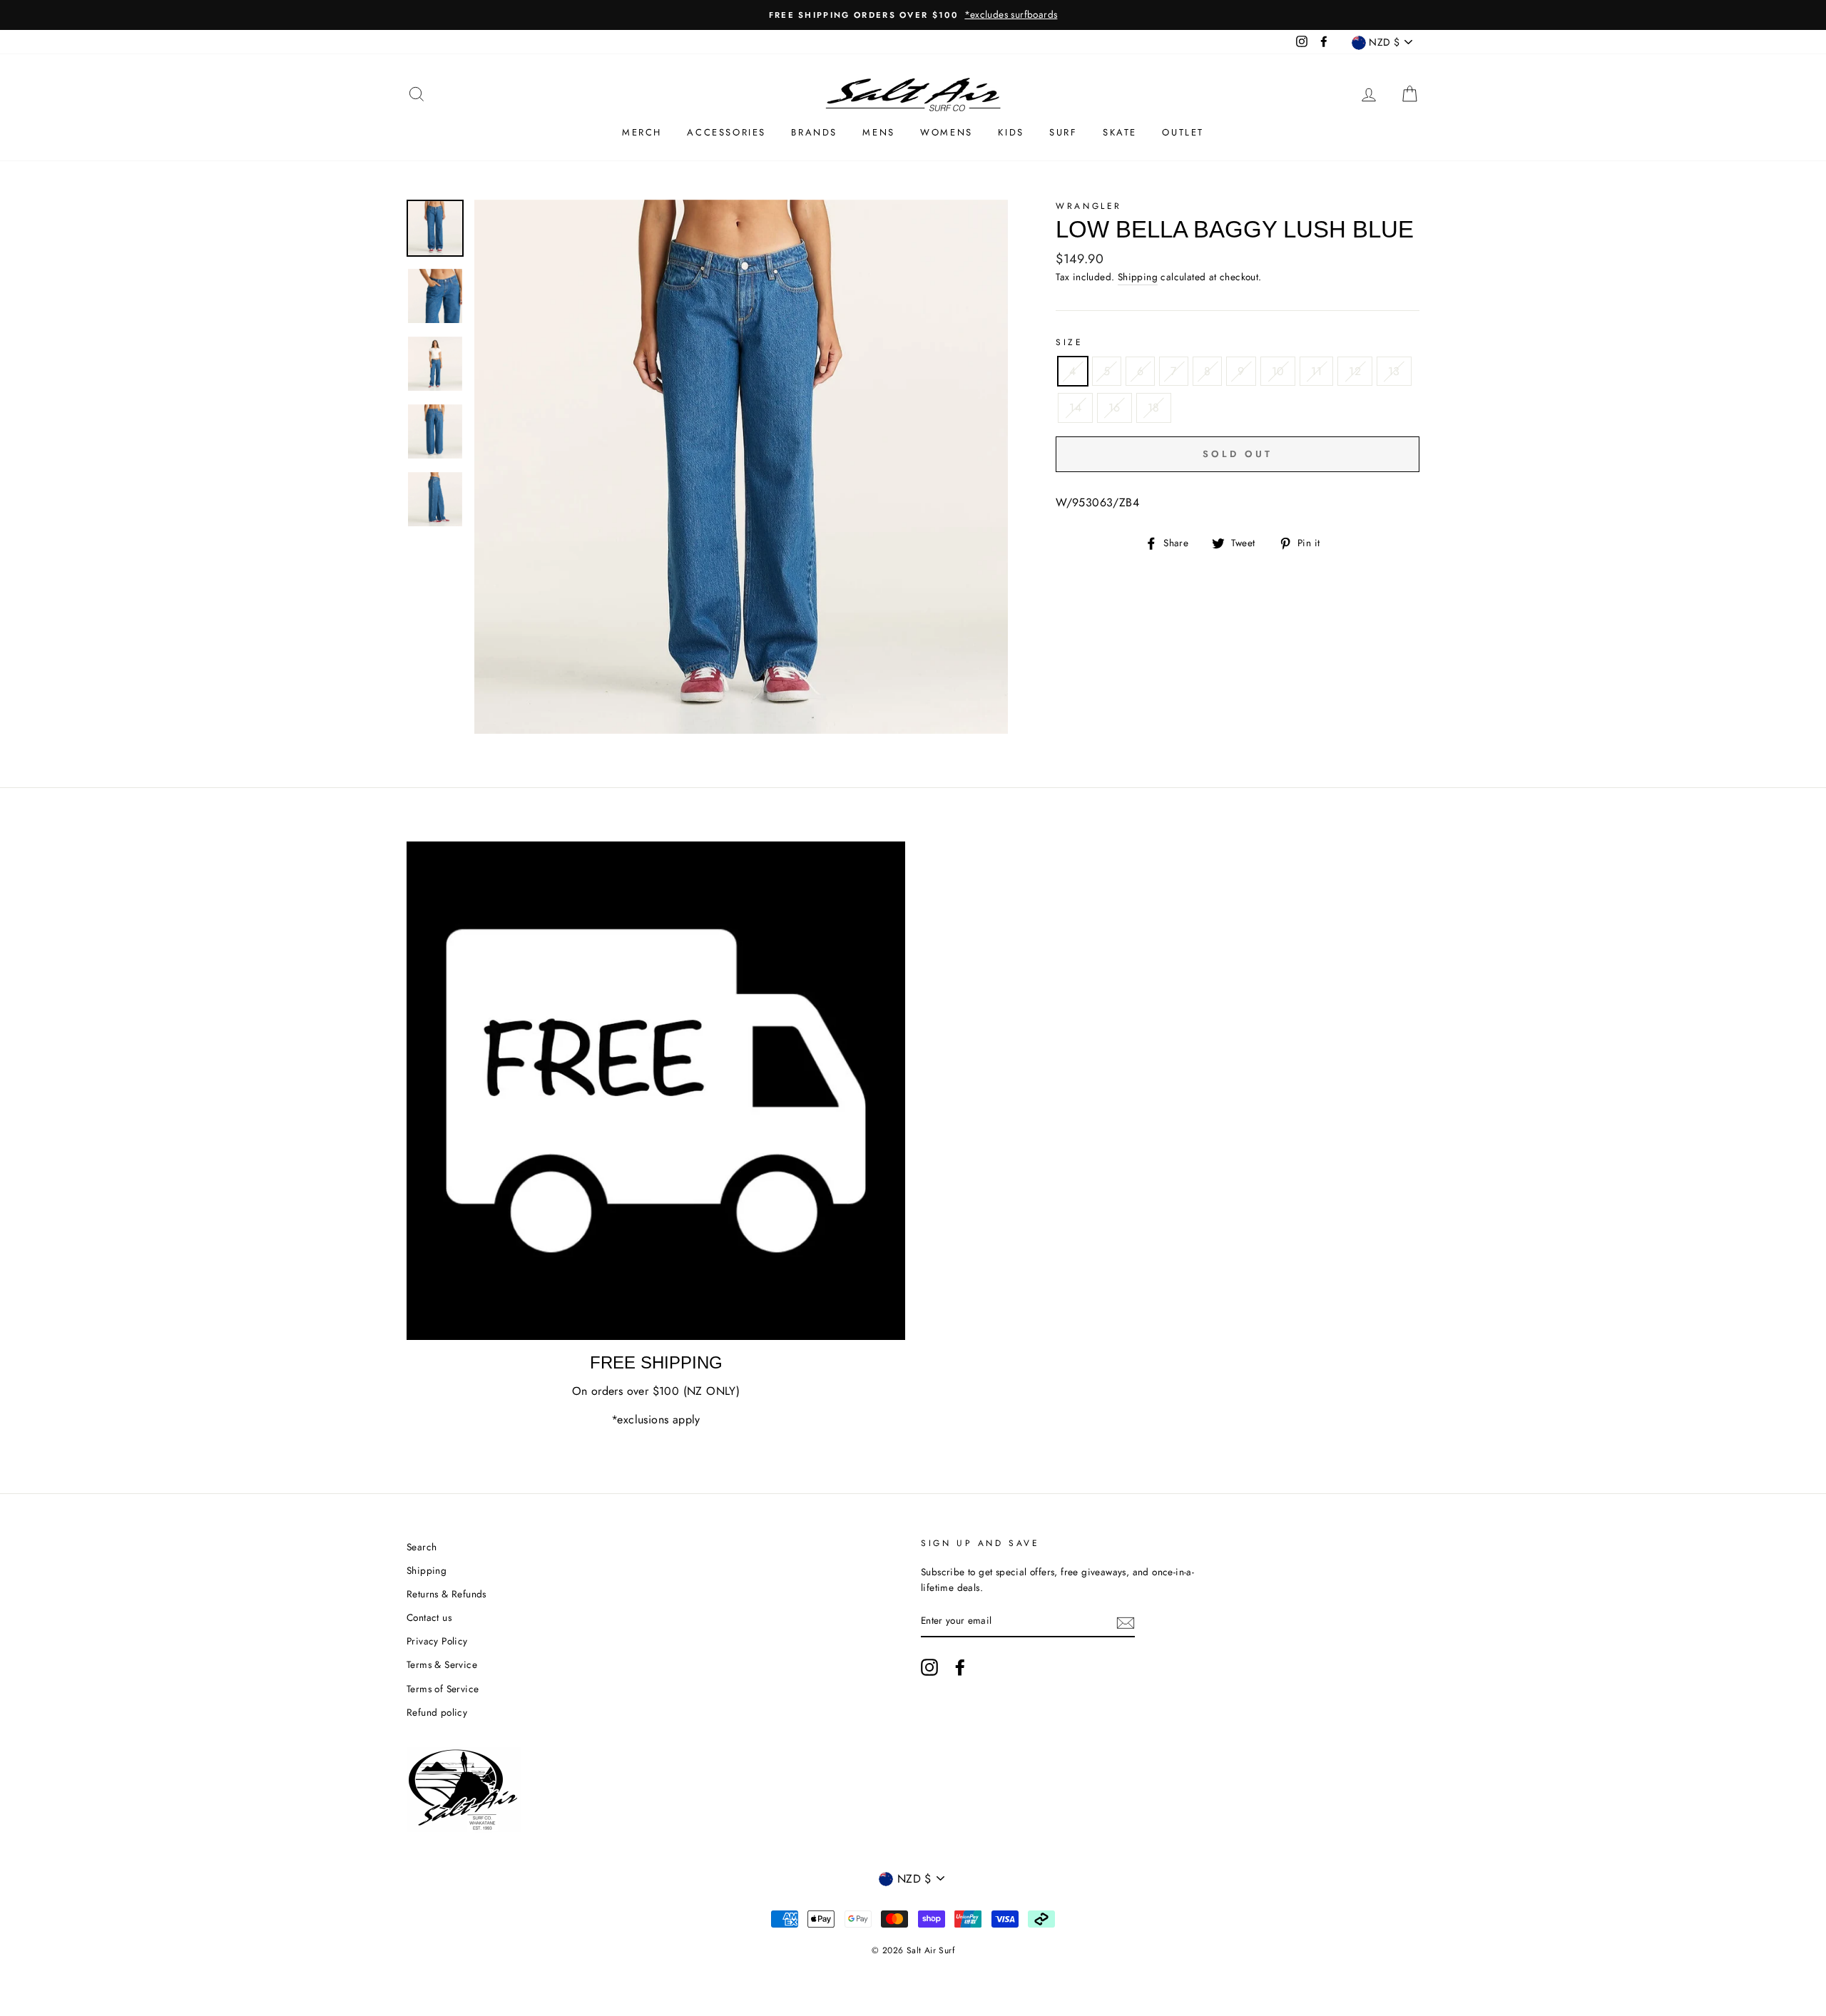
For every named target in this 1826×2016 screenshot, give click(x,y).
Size (1069, 342)
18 (1154, 408)
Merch (642, 132)
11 (1316, 371)
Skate (1120, 132)
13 (1394, 371)
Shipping (1138, 277)
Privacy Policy (437, 1641)
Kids (1011, 132)
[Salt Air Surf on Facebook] (960, 1667)
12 (1355, 371)
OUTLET (1183, 132)
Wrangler (1089, 206)
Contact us (429, 1617)
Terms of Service (443, 1689)
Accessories (726, 132)
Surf (1063, 132)
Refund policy (437, 1712)
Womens (947, 132)
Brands (814, 132)
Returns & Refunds (447, 1594)
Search (422, 1547)
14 (1075, 408)
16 (1115, 408)
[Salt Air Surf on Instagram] (929, 1667)
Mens (878, 132)
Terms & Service (442, 1664)
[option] (913, 15)
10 (1278, 371)
